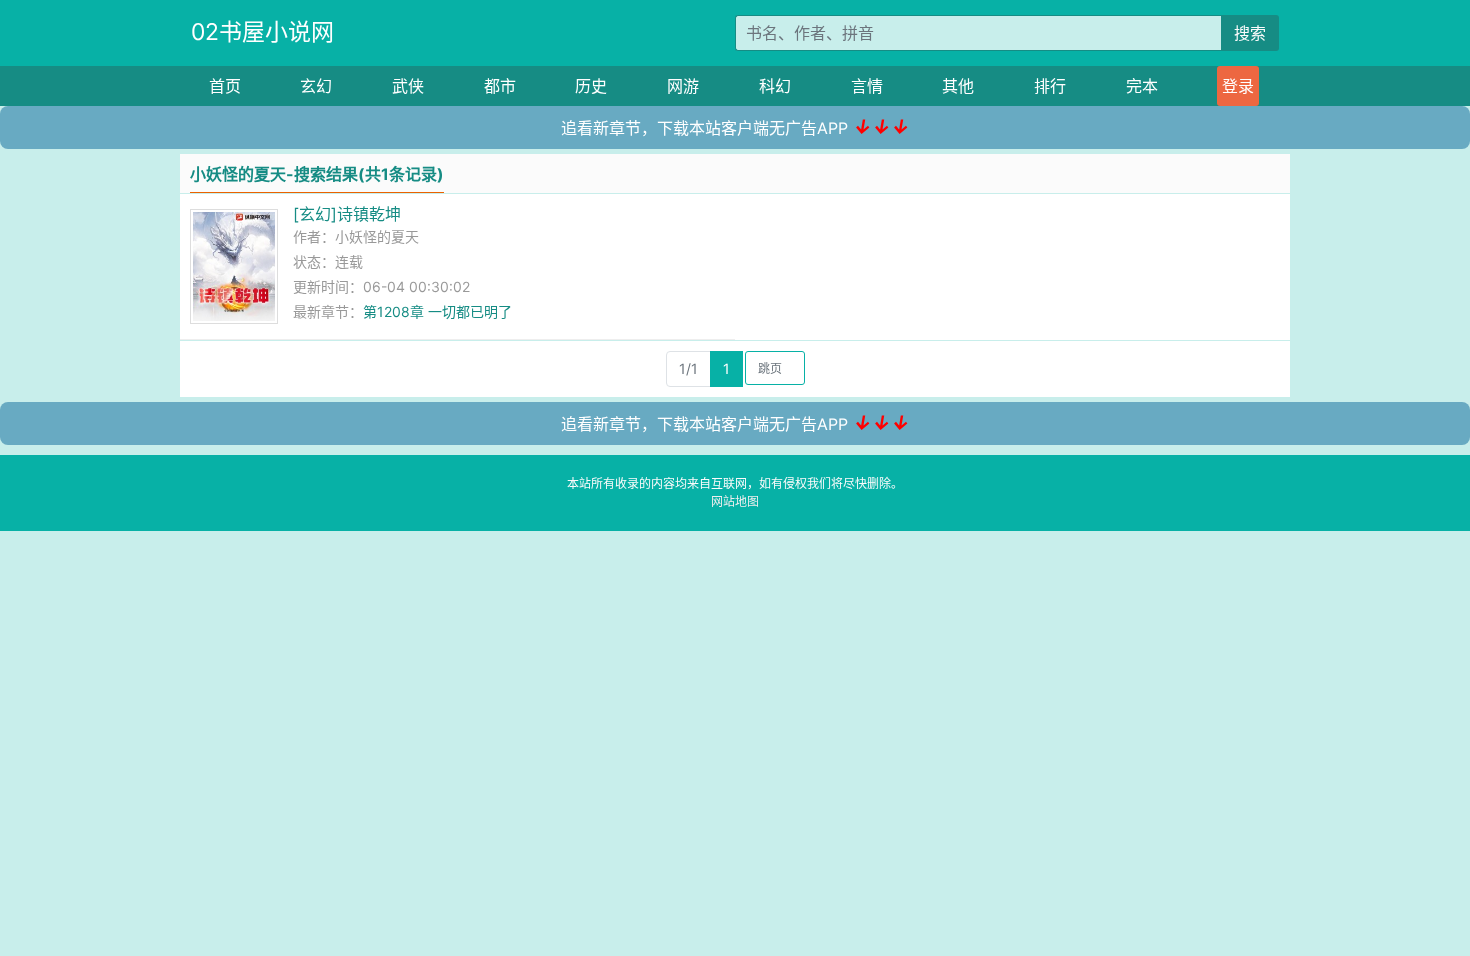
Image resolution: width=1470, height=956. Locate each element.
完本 (1142, 86)
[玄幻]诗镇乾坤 (347, 214)
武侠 (408, 86)
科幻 (775, 86)
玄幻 (316, 86)
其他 (958, 86)
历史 (591, 86)
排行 (1050, 86)
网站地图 (735, 501)
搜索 (1250, 33)
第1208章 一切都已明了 (437, 311)
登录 (1238, 86)
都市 (500, 86)
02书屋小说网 (262, 32)
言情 (867, 86)
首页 (225, 86)
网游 (683, 86)
